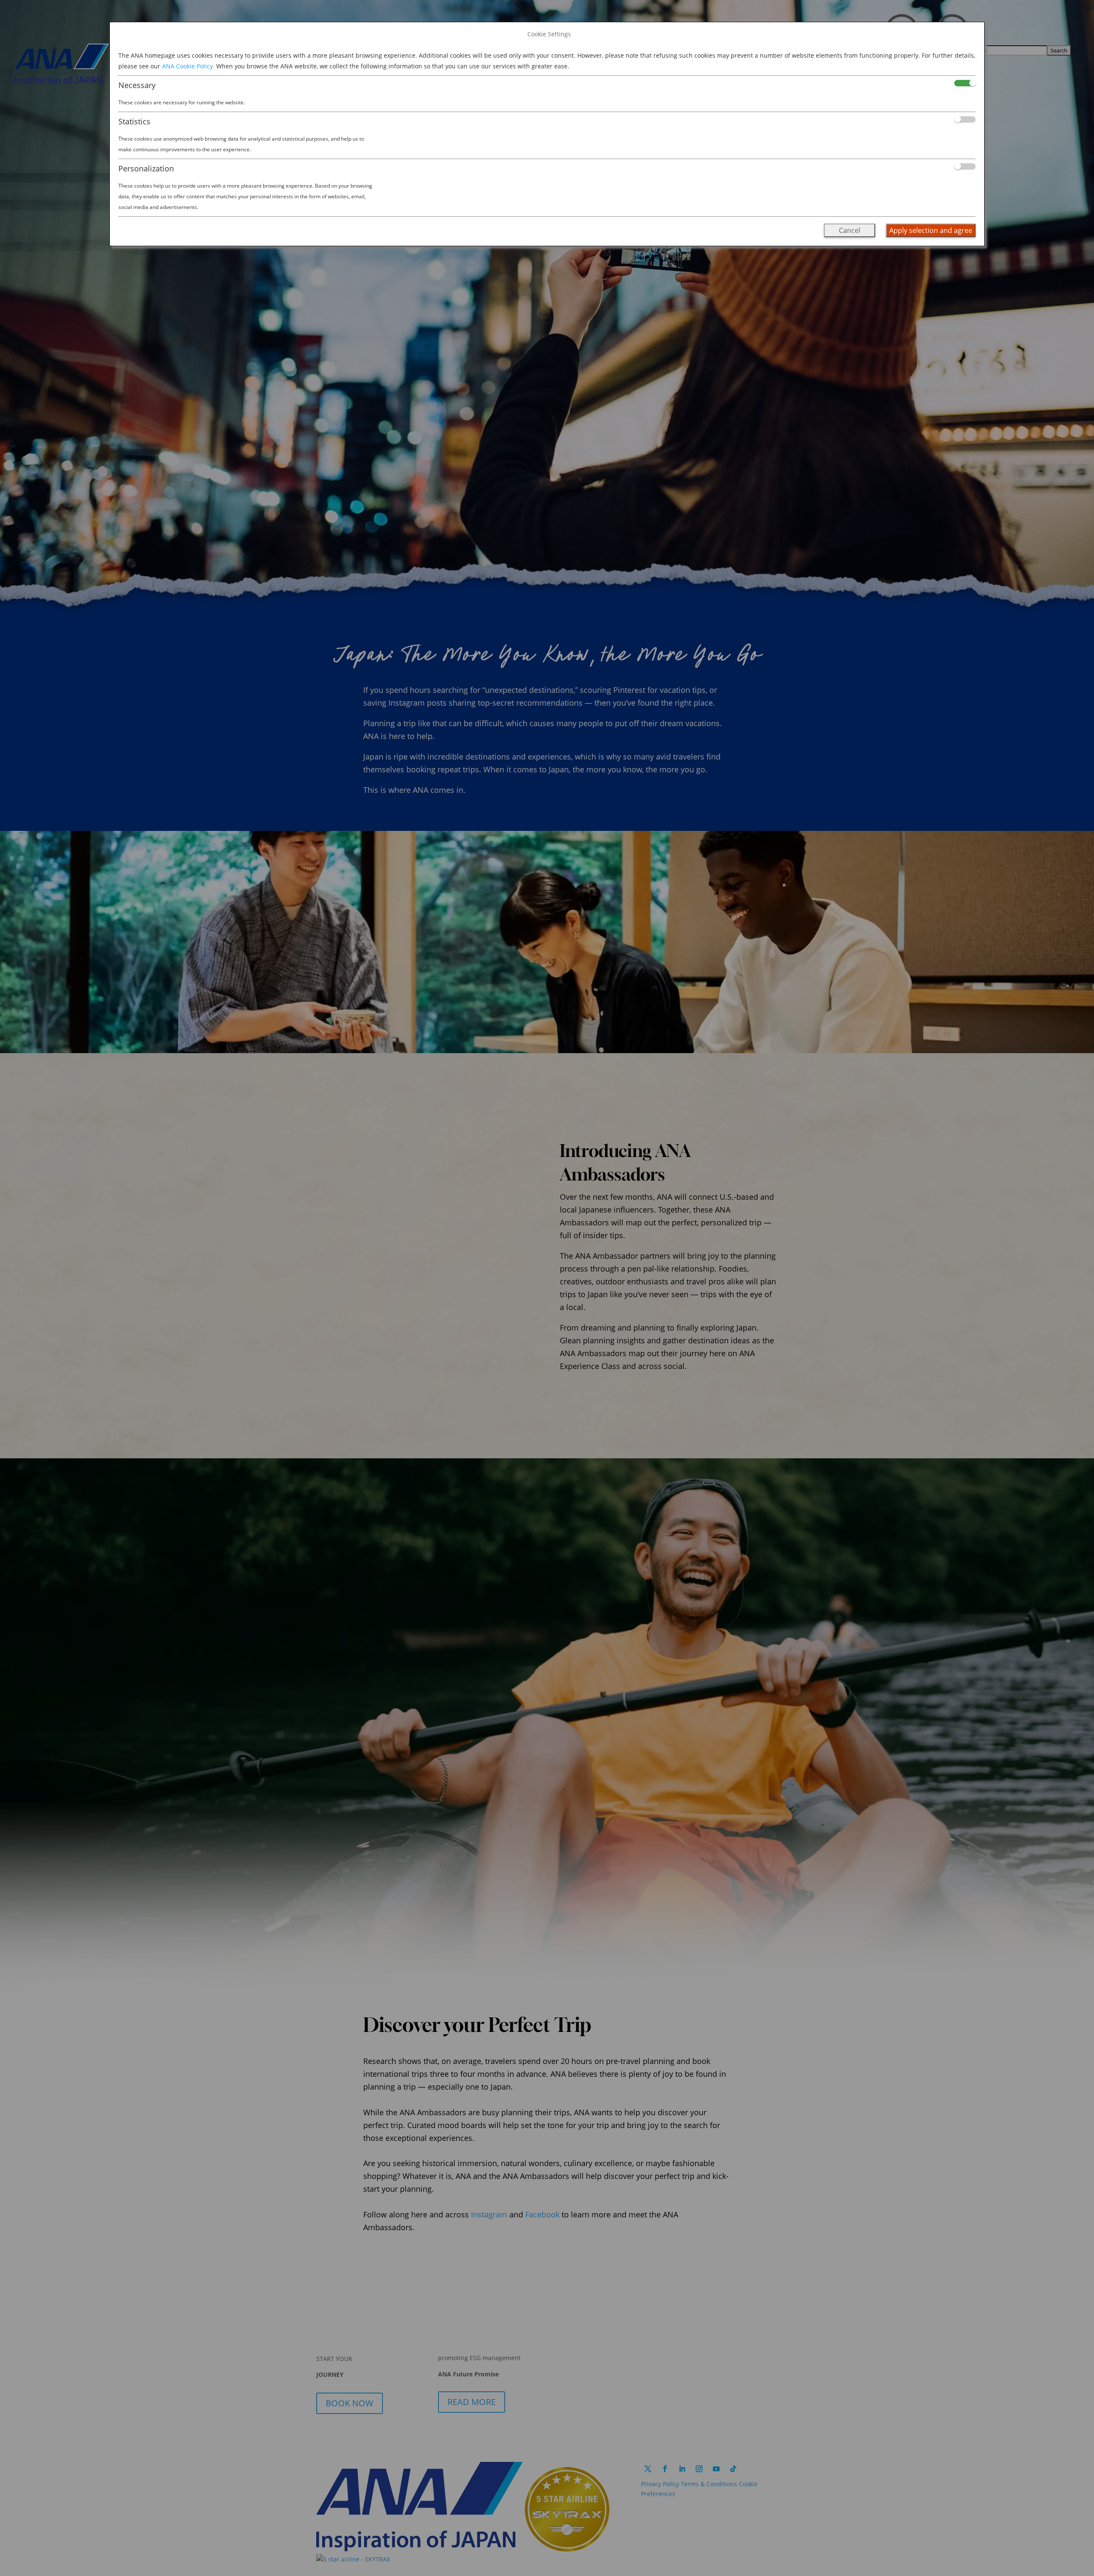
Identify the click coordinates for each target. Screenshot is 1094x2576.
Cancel (850, 230)
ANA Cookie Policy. (188, 66)
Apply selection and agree (931, 230)
